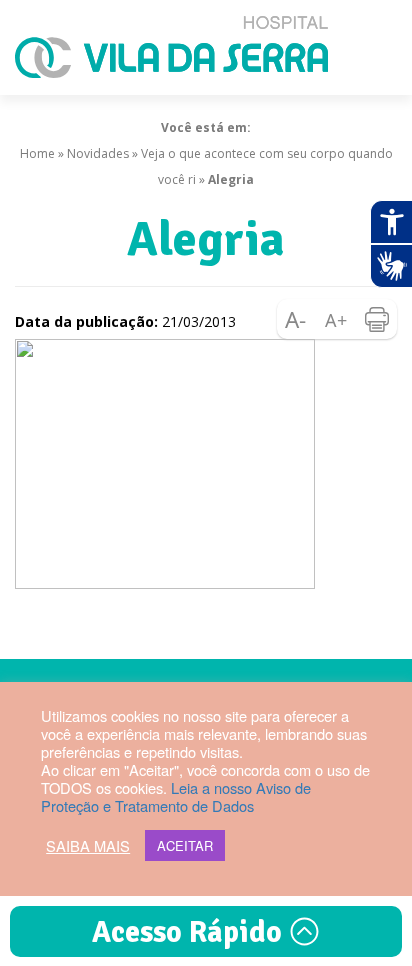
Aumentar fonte (337, 319)
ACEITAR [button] (185, 845)
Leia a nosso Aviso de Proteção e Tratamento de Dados (176, 796)
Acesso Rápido (190, 932)
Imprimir (377, 319)
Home (37, 153)
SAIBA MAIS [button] (88, 846)
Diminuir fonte (297, 319)
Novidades (98, 153)
